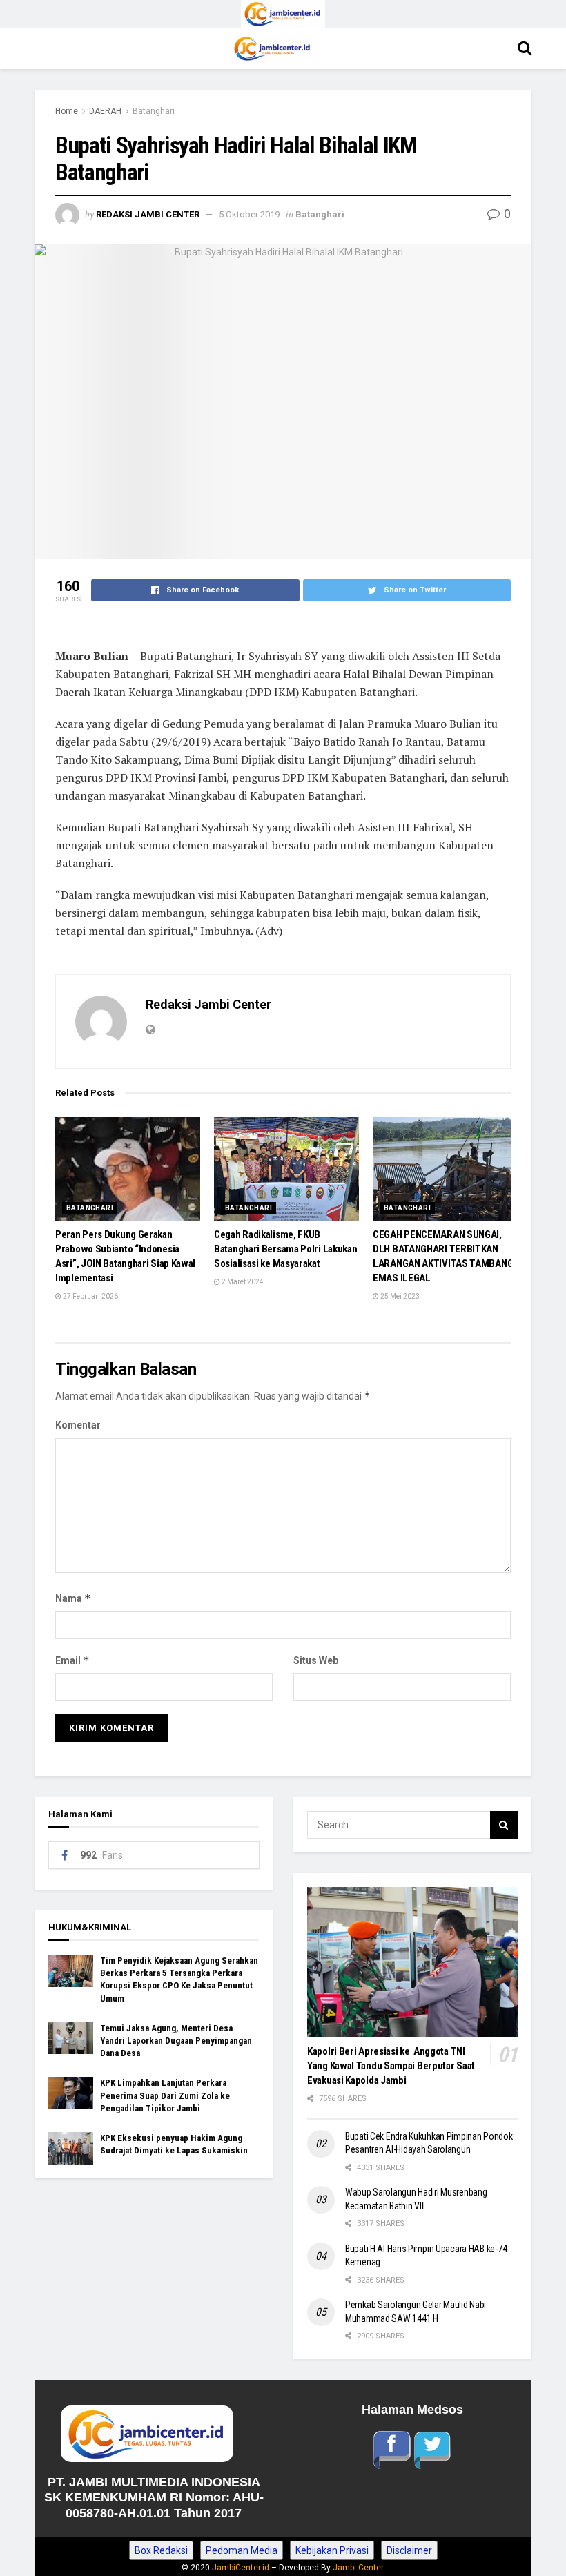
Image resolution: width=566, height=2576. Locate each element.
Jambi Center (358, 2568)
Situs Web (316, 1660)
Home (67, 111)
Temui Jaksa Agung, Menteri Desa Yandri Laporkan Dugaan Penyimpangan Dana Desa (176, 2041)
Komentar (78, 1425)
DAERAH (105, 111)
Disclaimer (409, 2550)
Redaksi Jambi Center (148, 214)
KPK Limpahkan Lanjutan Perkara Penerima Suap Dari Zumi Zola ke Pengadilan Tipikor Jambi (165, 2095)
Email (72, 1660)
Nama (73, 1598)
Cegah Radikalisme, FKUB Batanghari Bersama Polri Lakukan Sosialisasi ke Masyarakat (285, 1249)
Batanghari (154, 111)
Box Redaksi (161, 2550)
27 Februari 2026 (90, 1296)
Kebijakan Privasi (332, 2550)
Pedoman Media (242, 2550)
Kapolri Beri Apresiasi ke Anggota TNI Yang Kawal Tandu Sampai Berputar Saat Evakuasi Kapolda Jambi (391, 2066)
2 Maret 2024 (242, 1282)
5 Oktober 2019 (249, 214)
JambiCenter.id (241, 2568)
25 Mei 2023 (399, 1296)
